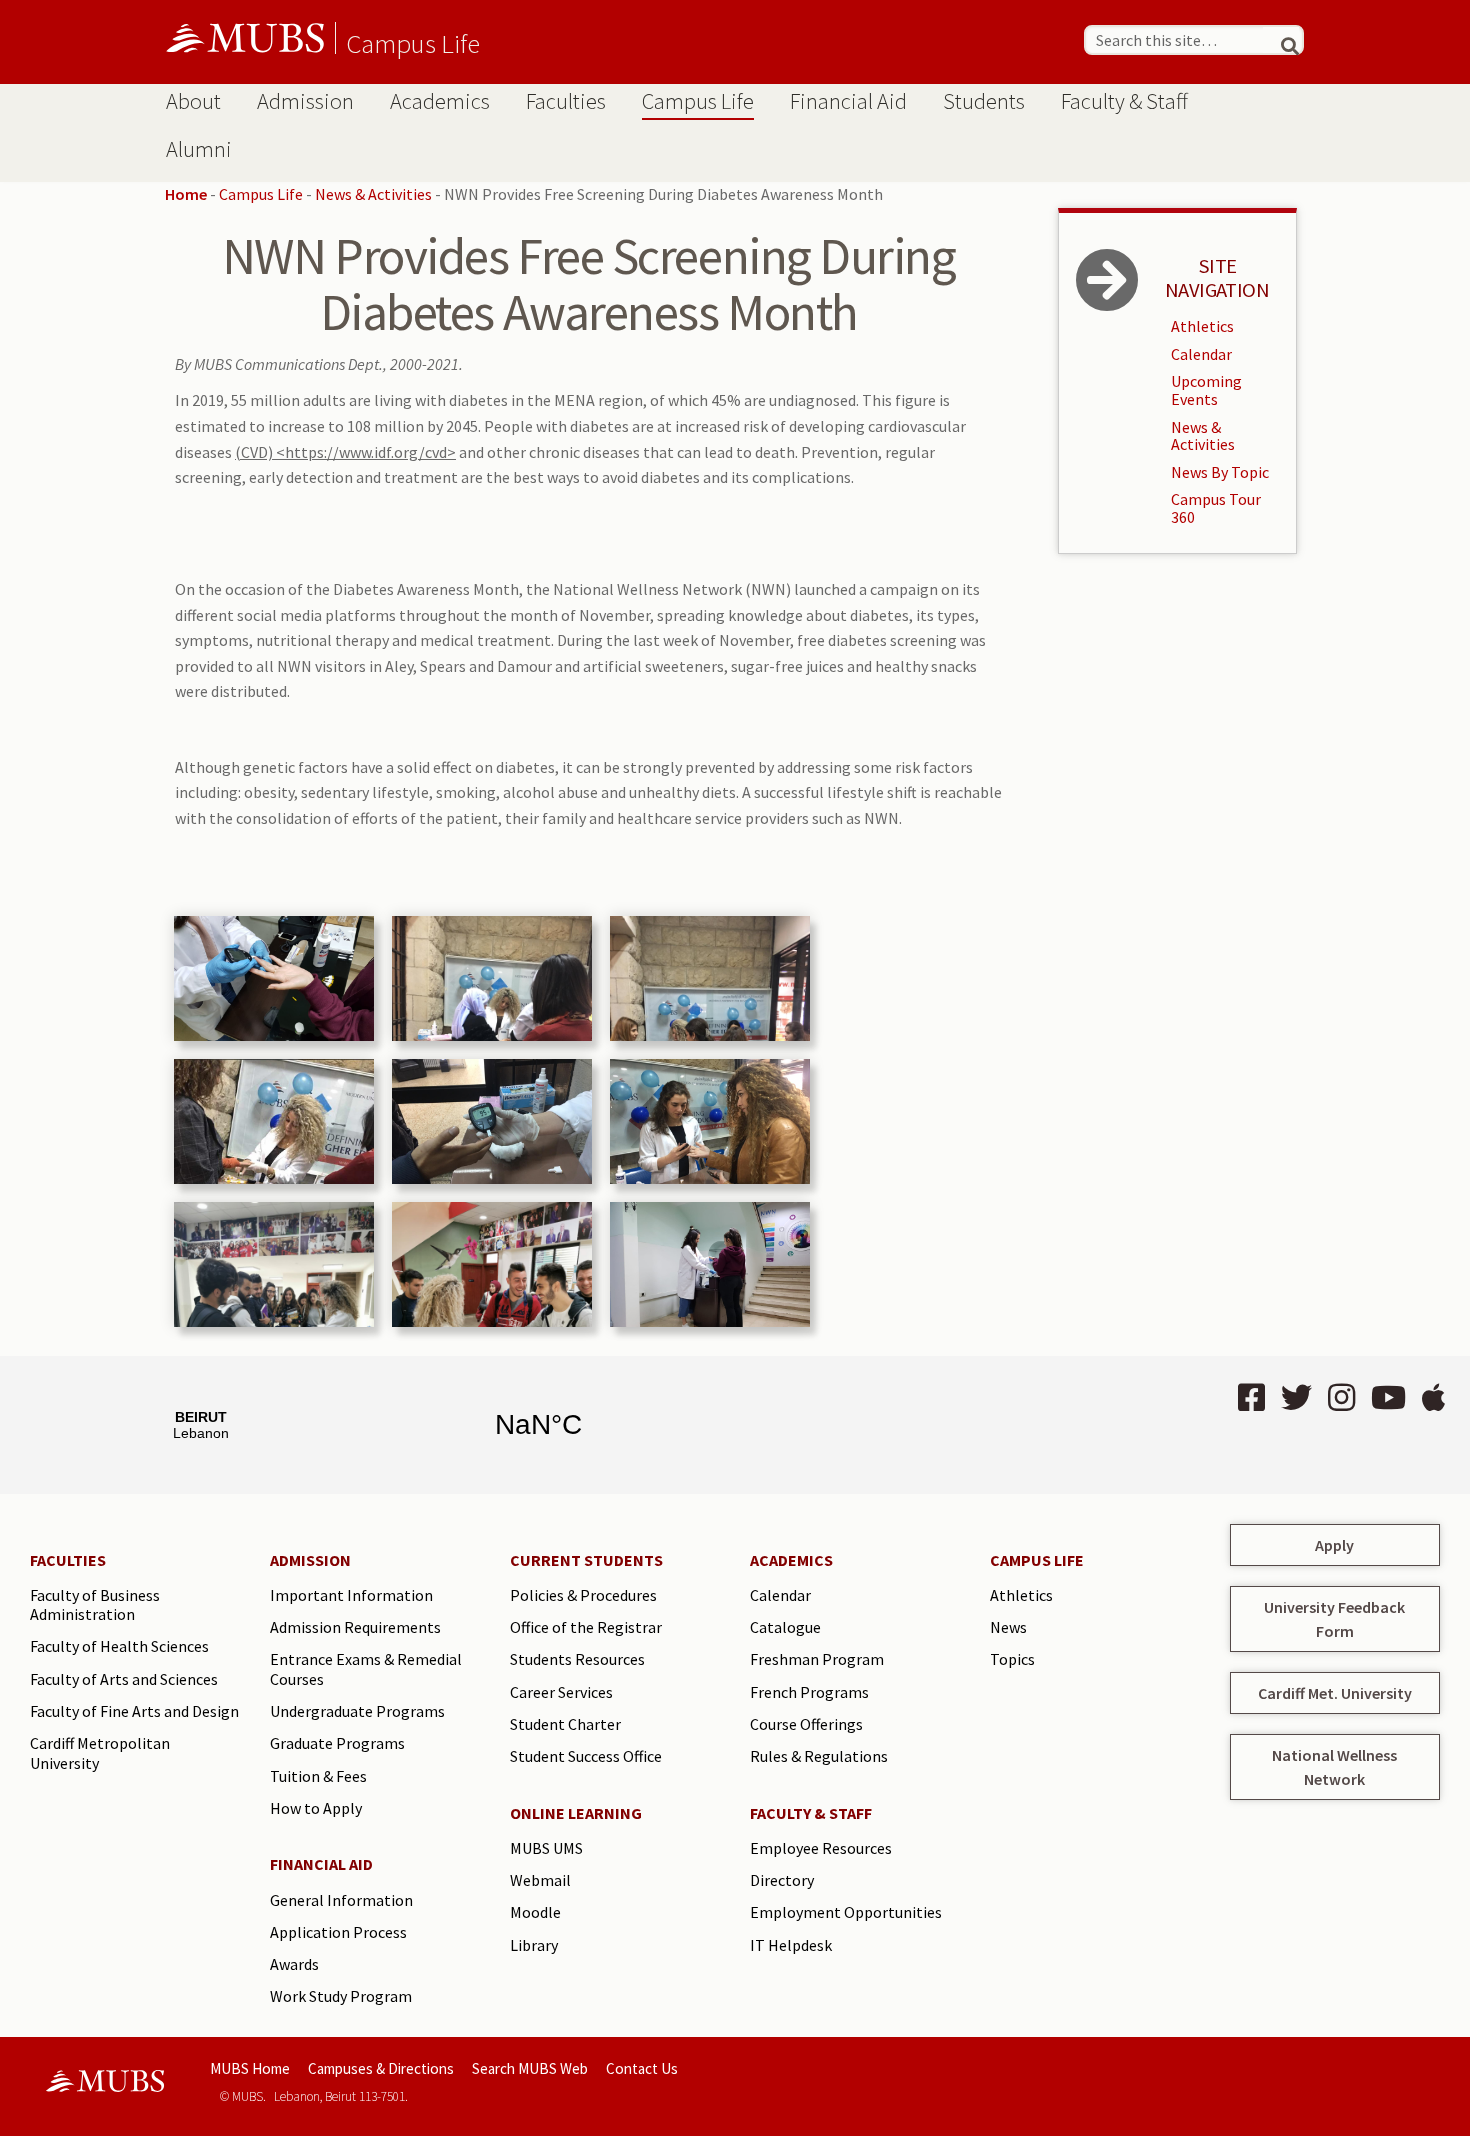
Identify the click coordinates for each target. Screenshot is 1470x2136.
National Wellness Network (1334, 1767)
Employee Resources (821, 1848)
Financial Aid (848, 101)
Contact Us (642, 2068)
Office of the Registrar (586, 1627)
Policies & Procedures (583, 1595)
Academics (440, 101)
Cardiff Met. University (1335, 1693)
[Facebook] (1251, 1398)
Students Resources (577, 1659)
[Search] (1281, 40)
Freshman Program (817, 1659)
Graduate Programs (337, 1743)
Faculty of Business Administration (95, 1605)
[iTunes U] (1433, 1398)
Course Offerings (806, 1724)
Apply (1334, 1545)
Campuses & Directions (381, 2068)
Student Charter (565, 1724)
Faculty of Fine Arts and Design (134, 1711)
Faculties (566, 101)
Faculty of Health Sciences (119, 1646)
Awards (294, 1964)
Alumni (199, 149)
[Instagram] (1341, 1398)
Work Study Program (341, 1996)
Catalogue (785, 1627)
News (1008, 1627)
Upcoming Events (1206, 390)
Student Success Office (586, 1756)
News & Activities (373, 194)
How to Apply (316, 1808)
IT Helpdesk (791, 1945)
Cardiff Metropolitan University (100, 1753)
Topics (1012, 1659)
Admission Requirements (355, 1627)
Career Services (561, 1692)
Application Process (338, 1932)
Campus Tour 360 (1216, 508)
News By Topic (1220, 472)
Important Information (351, 1595)
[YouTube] (1388, 1398)
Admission (305, 101)
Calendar (1201, 354)
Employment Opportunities (846, 1912)
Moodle (535, 1912)
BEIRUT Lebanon (370, 1425)
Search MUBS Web (530, 2068)
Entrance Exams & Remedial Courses (366, 1669)
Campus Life (413, 43)
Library (534, 1945)
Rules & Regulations (819, 1756)
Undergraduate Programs (357, 1711)
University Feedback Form (1334, 1619)
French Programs (809, 1692)
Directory (782, 1880)
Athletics (1202, 326)
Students (984, 101)
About (193, 101)
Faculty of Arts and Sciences (124, 1679)
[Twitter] (1296, 1398)
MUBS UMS (546, 1848)
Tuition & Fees (318, 1776)
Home (186, 194)
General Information (341, 1900)
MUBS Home (250, 2068)
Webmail (540, 1880)
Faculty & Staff (1124, 101)
